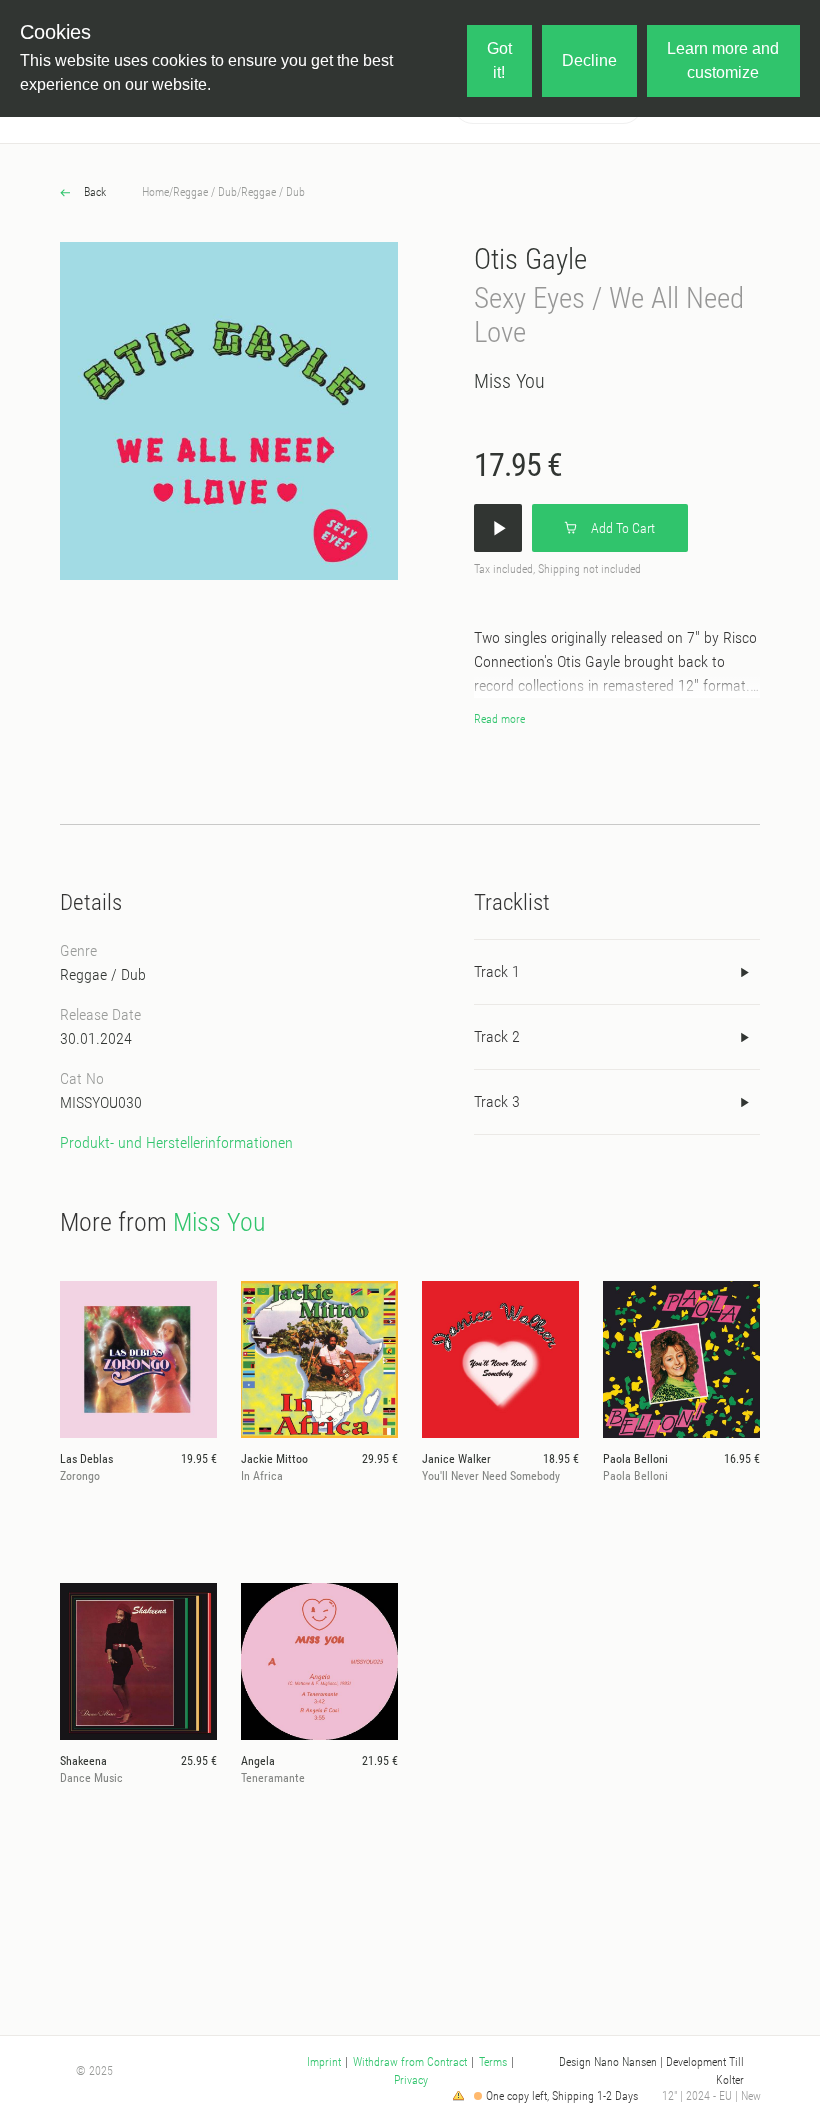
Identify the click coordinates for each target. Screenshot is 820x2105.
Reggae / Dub (205, 192)
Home (155, 192)
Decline (589, 60)
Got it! (499, 60)
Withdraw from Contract (410, 2062)
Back (93, 192)
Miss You (509, 381)
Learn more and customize (723, 60)
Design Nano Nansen (608, 2062)
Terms (493, 2062)
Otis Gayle (530, 259)
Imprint (324, 2062)
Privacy (411, 2080)
